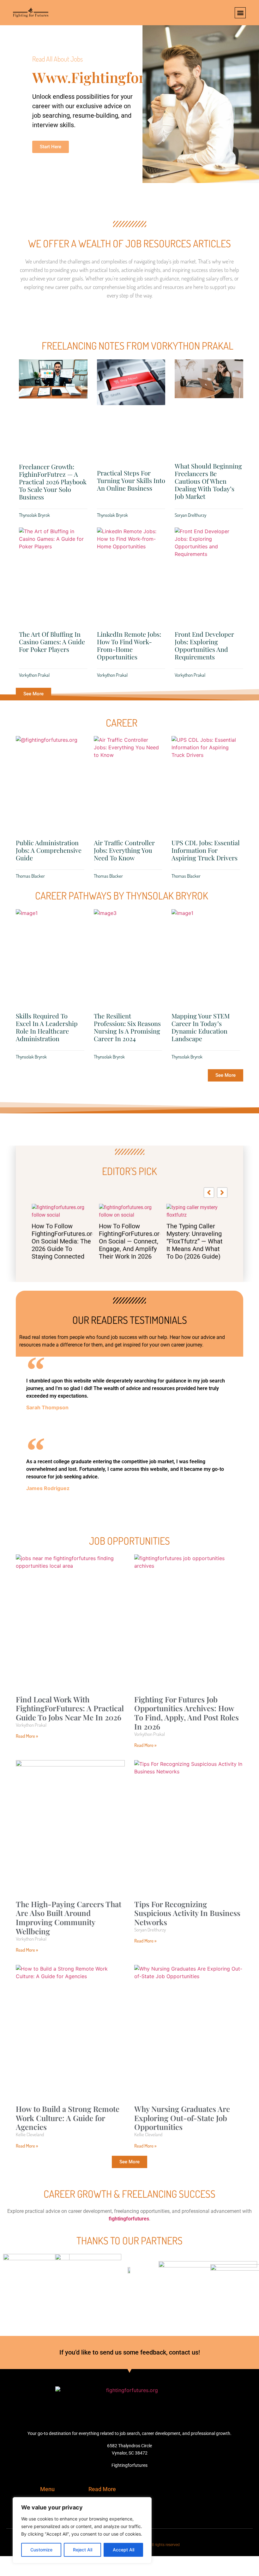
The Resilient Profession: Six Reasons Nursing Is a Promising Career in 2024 (127, 1027)
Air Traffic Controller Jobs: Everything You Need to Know (124, 850)
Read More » (27, 1771)
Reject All (83, 2550)
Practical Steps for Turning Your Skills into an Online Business (131, 480)
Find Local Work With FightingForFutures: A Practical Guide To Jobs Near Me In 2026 (70, 1743)
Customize (41, 2550)
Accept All (123, 2550)
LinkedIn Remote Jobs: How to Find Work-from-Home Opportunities (129, 645)
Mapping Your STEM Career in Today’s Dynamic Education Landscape (201, 1027)
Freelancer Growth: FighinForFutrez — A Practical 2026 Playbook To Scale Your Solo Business (53, 482)
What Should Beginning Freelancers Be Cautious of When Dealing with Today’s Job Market (208, 481)
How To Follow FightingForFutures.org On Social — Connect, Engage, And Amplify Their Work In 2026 (62, 1241)
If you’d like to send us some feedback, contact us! (130, 2387)
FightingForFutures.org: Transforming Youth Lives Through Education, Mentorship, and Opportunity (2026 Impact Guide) (197, 1269)
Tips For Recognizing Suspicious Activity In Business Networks (187, 1948)
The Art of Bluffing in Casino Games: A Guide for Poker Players (52, 642)
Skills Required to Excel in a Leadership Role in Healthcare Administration (47, 1027)
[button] (240, 13)
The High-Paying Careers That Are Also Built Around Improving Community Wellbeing (69, 1953)
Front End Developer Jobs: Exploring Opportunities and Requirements (204, 645)
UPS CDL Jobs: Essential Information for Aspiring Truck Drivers (206, 850)
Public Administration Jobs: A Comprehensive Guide (49, 850)
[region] (82, 2530)
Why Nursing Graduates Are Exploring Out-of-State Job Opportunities (182, 2153)
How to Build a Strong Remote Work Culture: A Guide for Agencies (68, 2153)
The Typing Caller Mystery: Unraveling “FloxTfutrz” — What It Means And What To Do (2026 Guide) (127, 1241)
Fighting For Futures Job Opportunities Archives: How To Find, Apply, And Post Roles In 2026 (187, 1748)
